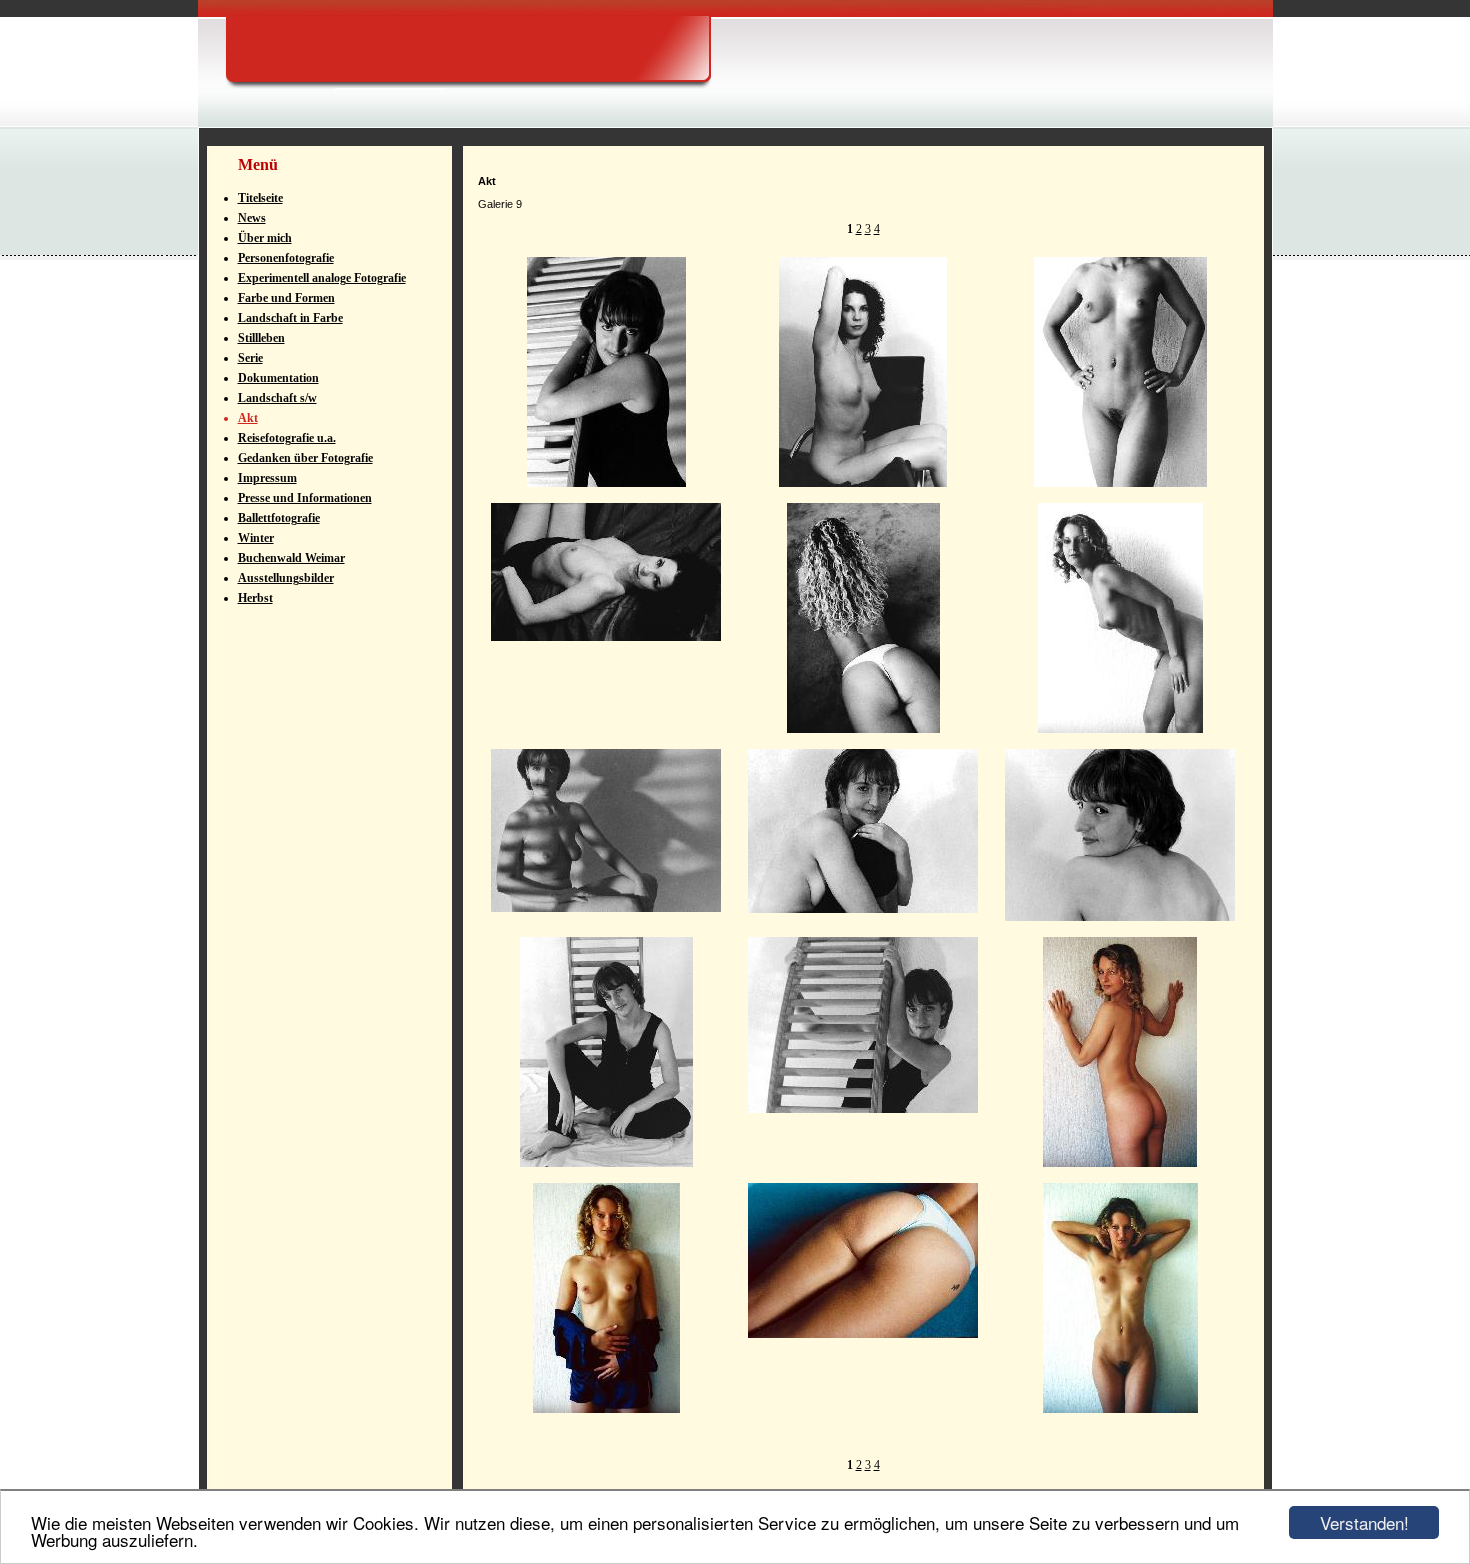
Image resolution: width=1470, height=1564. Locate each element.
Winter (256, 538)
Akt (248, 418)
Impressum (267, 478)
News (252, 218)
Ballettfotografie (279, 518)
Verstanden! (1364, 1522)
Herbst (255, 598)
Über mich (265, 238)
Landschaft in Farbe (290, 318)
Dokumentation (278, 378)
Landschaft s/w (277, 398)
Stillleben (261, 338)
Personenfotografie (286, 258)
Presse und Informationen (305, 498)
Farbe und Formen (286, 298)
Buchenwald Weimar (291, 558)
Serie (250, 358)
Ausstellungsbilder (286, 578)
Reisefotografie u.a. (287, 438)
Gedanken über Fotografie (305, 458)
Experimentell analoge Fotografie (322, 278)
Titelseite (260, 198)
